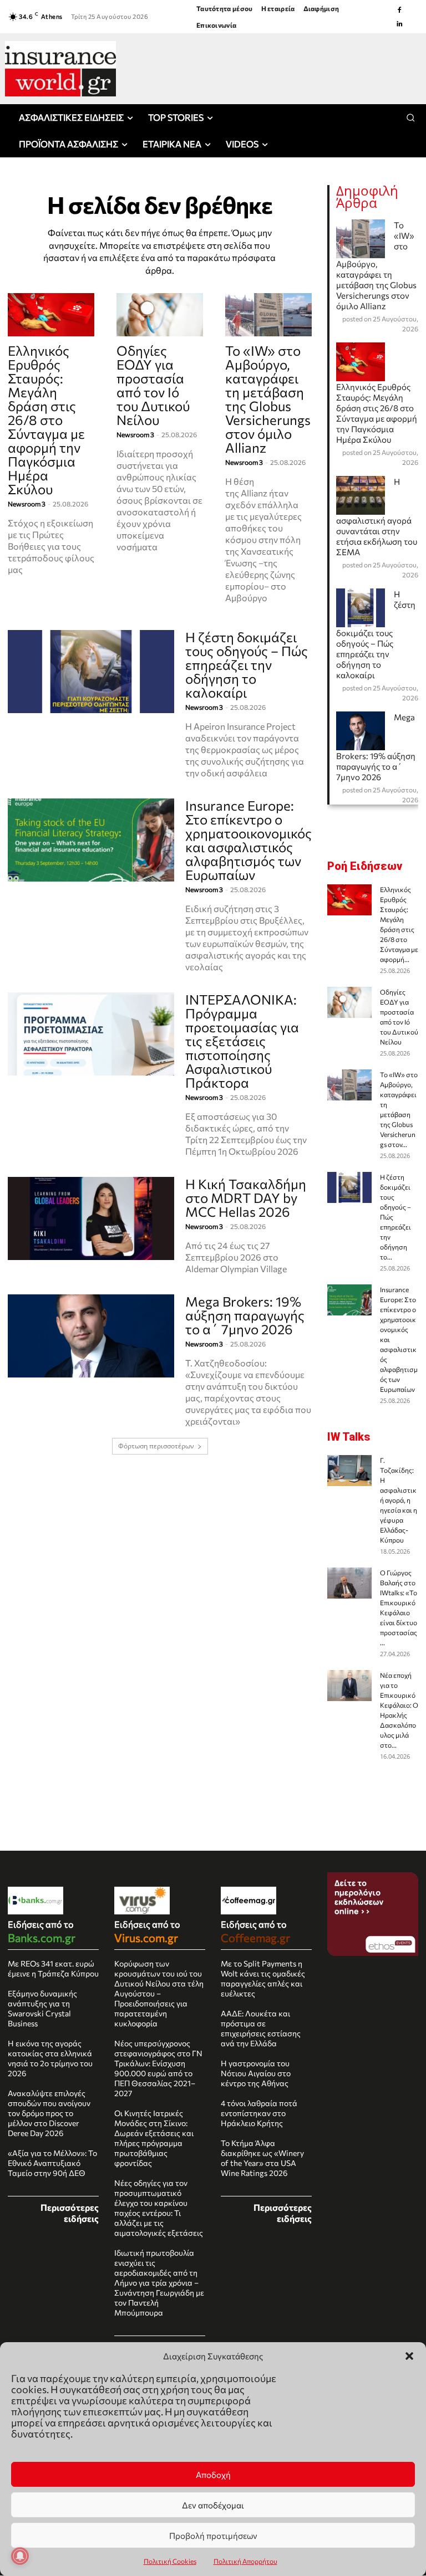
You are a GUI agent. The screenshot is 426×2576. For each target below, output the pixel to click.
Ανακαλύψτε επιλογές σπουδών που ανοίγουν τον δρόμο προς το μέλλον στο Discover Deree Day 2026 (49, 2113)
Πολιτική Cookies (170, 2561)
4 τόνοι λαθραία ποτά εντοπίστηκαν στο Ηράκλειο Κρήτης (259, 2113)
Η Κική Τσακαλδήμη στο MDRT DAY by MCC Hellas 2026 (246, 1198)
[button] (409, 2356)
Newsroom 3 (27, 504)
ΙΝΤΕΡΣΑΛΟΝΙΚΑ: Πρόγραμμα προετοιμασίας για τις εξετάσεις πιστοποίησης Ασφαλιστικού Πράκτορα (242, 1041)
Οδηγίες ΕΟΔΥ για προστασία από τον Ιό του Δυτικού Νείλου (153, 385)
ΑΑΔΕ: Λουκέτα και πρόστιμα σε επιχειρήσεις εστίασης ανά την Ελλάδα (261, 2028)
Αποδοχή (213, 2475)
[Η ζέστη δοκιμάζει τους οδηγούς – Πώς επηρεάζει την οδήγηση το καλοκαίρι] (91, 672)
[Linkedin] (399, 24)
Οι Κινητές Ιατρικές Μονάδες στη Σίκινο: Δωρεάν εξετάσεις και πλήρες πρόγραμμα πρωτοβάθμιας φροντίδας (154, 2138)
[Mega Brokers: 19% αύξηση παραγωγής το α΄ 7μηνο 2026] (91, 1336)
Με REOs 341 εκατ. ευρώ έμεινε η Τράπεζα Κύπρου (53, 1968)
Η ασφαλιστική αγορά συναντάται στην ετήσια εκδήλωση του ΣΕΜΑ (377, 517)
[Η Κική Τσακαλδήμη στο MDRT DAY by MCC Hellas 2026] (91, 1218)
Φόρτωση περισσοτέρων (156, 1446)
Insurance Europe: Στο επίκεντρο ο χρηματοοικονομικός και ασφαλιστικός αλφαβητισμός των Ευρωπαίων (248, 840)
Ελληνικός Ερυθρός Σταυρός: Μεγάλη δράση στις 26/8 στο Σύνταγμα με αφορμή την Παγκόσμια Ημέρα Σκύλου (46, 420)
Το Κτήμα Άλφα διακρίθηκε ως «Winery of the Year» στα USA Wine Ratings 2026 (262, 2158)
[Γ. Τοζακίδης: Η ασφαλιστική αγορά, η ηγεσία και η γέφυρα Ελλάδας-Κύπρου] (349, 1471)
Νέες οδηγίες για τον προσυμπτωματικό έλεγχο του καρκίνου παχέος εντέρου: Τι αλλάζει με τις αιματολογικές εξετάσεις (159, 2208)
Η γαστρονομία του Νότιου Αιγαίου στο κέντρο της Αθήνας (256, 2073)
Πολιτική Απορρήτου (245, 2561)
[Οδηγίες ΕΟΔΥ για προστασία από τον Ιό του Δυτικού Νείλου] (160, 315)
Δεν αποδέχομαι (213, 2505)
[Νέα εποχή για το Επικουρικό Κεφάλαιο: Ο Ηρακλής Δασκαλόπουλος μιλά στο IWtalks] (349, 1686)
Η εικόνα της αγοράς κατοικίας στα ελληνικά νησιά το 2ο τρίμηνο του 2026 (50, 2058)
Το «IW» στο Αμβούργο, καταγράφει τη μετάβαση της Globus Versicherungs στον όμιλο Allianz (268, 399)
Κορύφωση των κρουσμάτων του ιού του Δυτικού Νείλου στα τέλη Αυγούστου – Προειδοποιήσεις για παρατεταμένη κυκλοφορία (159, 1993)
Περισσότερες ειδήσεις (70, 2213)
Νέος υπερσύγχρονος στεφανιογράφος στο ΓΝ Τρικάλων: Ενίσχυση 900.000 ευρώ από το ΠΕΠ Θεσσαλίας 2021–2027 (158, 2068)
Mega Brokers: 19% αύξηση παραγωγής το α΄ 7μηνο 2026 (245, 1315)
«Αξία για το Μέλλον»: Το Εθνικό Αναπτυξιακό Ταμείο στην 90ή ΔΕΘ (52, 2163)
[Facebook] (399, 10)
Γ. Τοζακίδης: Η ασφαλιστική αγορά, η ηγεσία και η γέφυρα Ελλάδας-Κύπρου (399, 1500)
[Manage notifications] (20, 2556)
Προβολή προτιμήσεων (213, 2536)
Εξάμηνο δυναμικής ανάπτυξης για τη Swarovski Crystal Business (42, 2008)
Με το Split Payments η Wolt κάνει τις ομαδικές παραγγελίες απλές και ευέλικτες (263, 1978)
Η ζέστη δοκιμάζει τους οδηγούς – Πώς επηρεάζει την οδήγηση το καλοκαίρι (247, 665)
